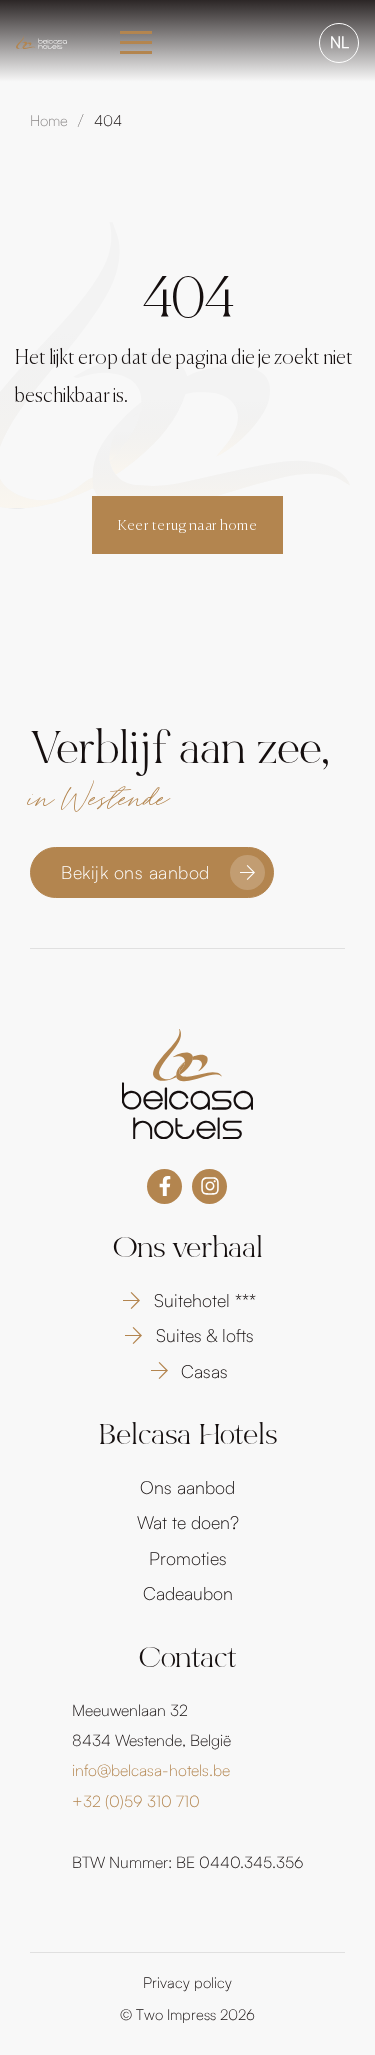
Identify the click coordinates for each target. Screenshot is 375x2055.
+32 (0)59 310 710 (136, 1801)
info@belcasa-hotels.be (151, 1770)
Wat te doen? (188, 1522)
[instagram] (209, 1186)
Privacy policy (187, 1982)
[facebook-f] (164, 1186)
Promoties (188, 1558)
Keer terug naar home (187, 525)
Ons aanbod (187, 1487)
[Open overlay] (136, 42)
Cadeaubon (188, 1593)
